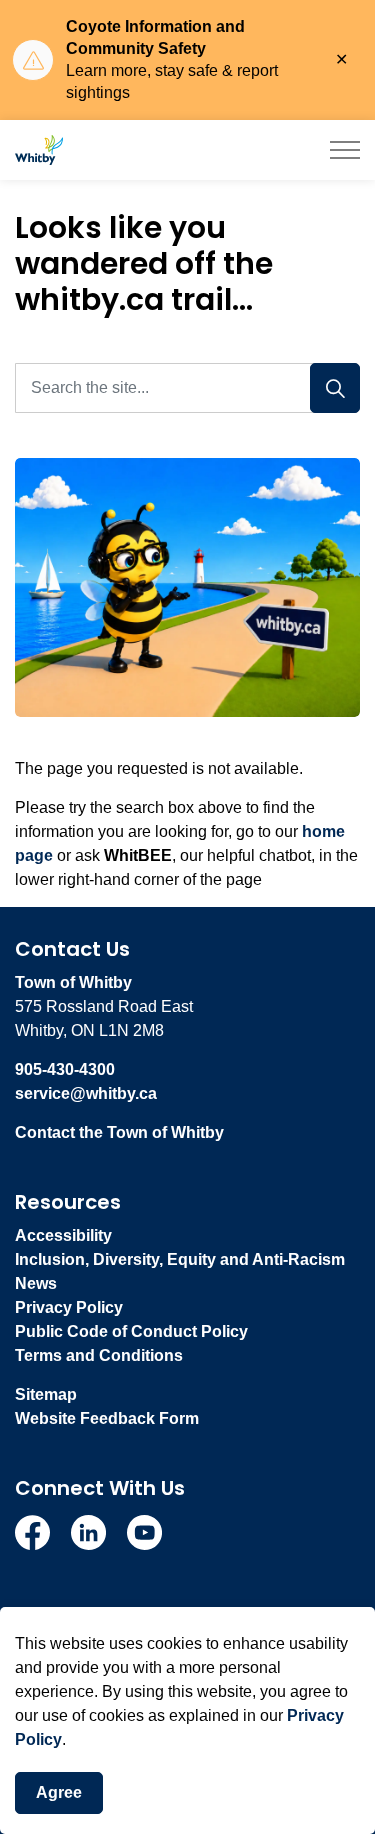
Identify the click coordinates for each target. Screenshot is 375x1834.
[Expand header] (345, 150)
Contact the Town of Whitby (119, 1132)
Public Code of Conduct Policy (131, 1331)
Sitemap (46, 1394)
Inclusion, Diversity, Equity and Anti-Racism (180, 1259)
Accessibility (63, 1235)
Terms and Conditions (99, 1355)
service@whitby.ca (86, 1093)
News (36, 1283)
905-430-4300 (65, 1069)
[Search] (335, 388)
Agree (59, 1792)
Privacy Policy (69, 1307)
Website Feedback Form (107, 1418)
